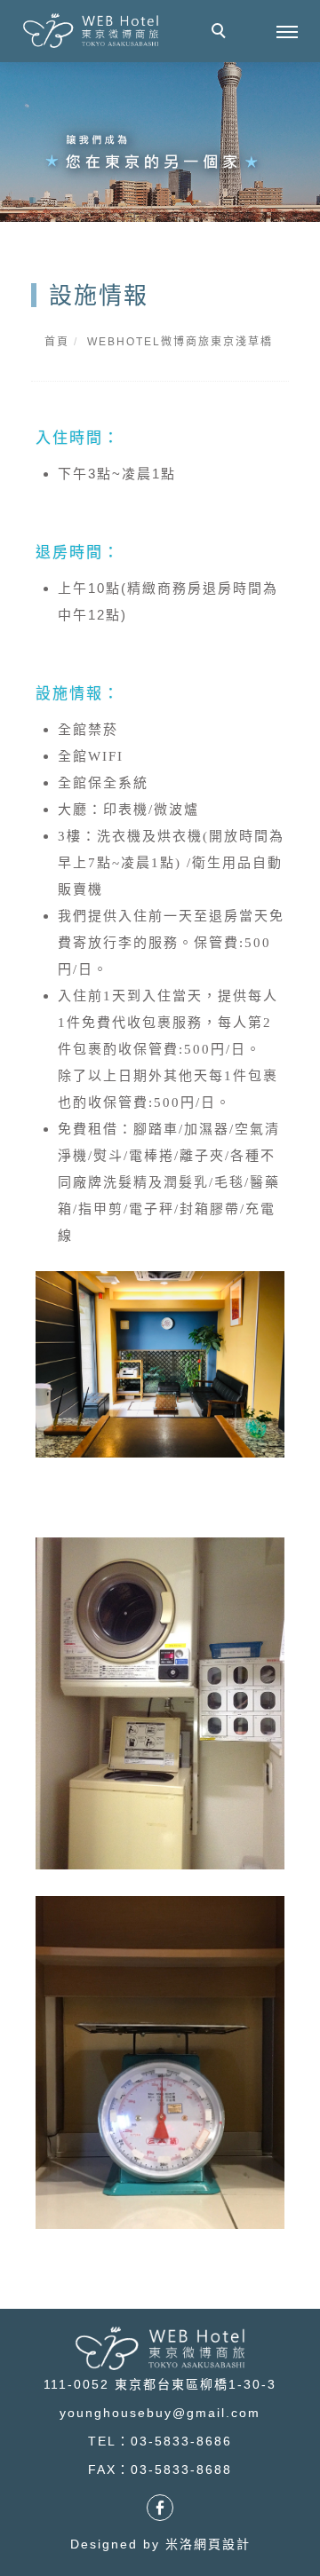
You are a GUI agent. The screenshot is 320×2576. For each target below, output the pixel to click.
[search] (221, 33)
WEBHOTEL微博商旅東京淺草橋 (180, 342)
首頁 (57, 342)
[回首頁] (91, 31)
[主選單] (287, 33)
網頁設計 (222, 2544)
